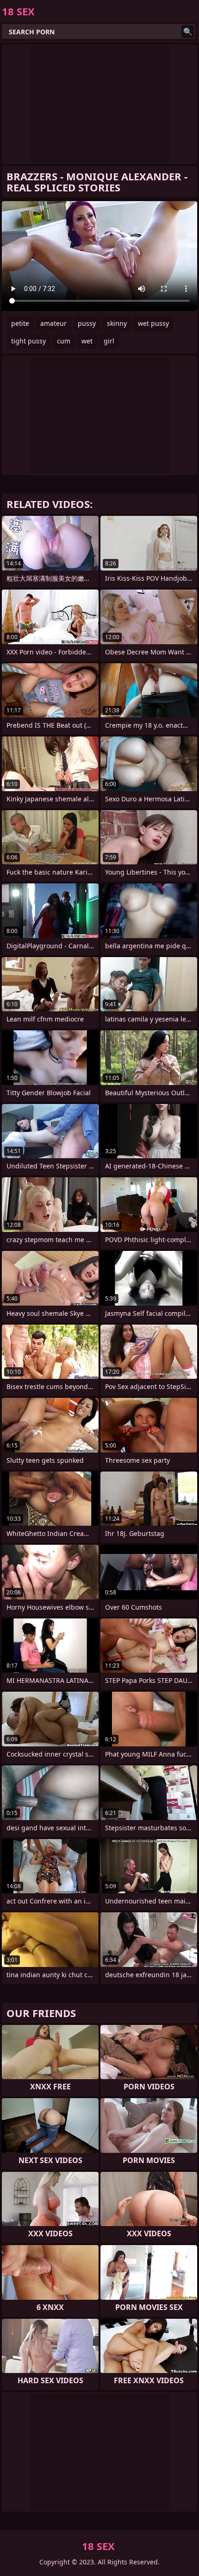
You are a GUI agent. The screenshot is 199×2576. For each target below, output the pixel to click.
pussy (87, 323)
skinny (117, 323)
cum (64, 341)
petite (20, 323)
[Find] (188, 32)
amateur (53, 323)
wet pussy (153, 323)
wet (87, 341)
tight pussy (28, 341)
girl (109, 341)
